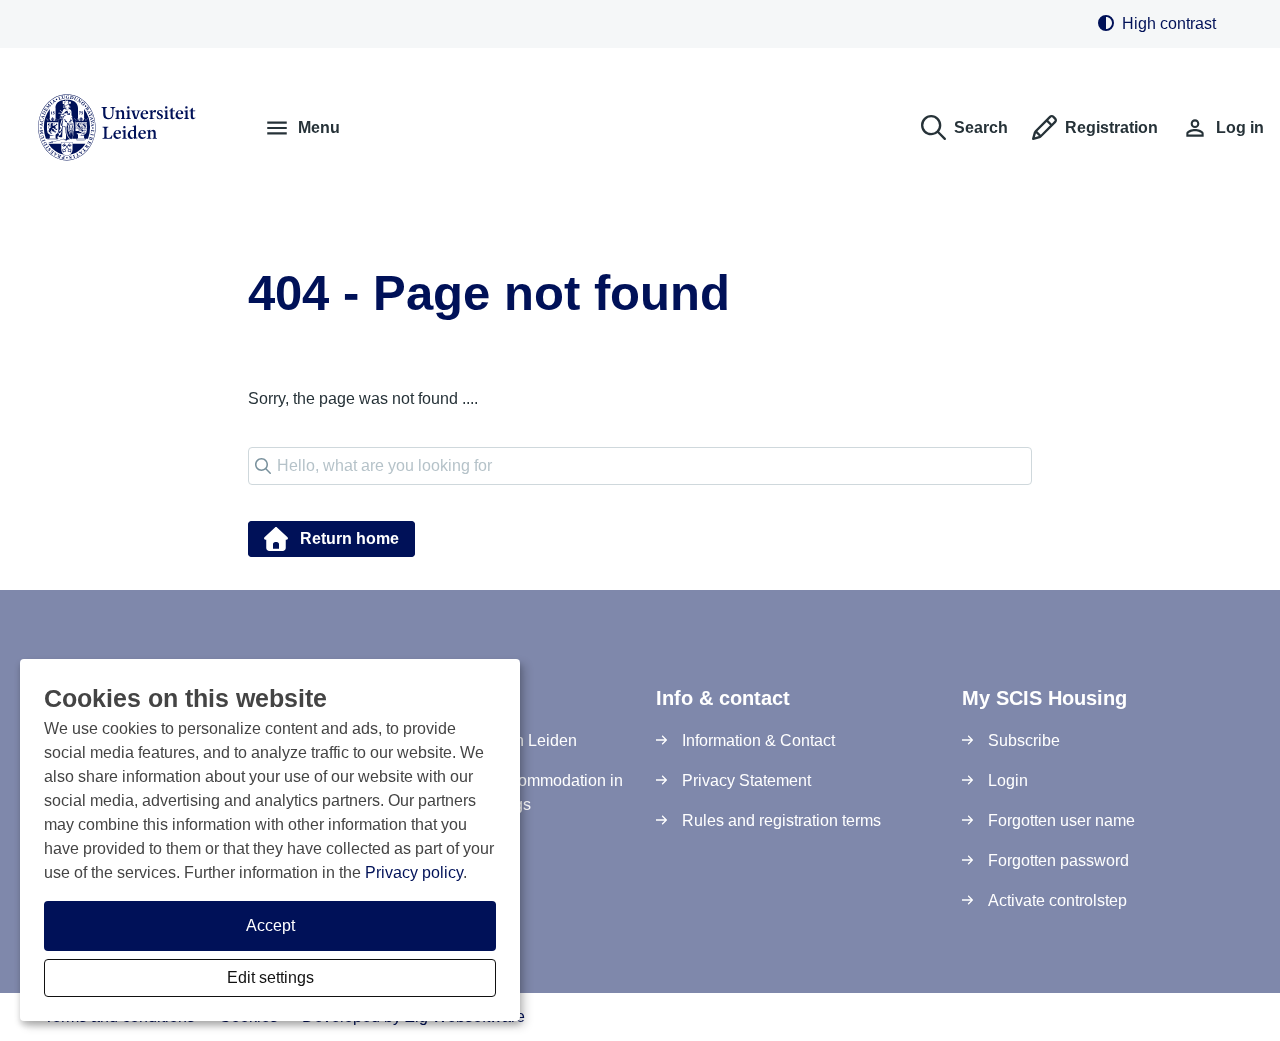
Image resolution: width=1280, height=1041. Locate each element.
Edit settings (270, 977)
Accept (270, 925)
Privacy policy (414, 872)
